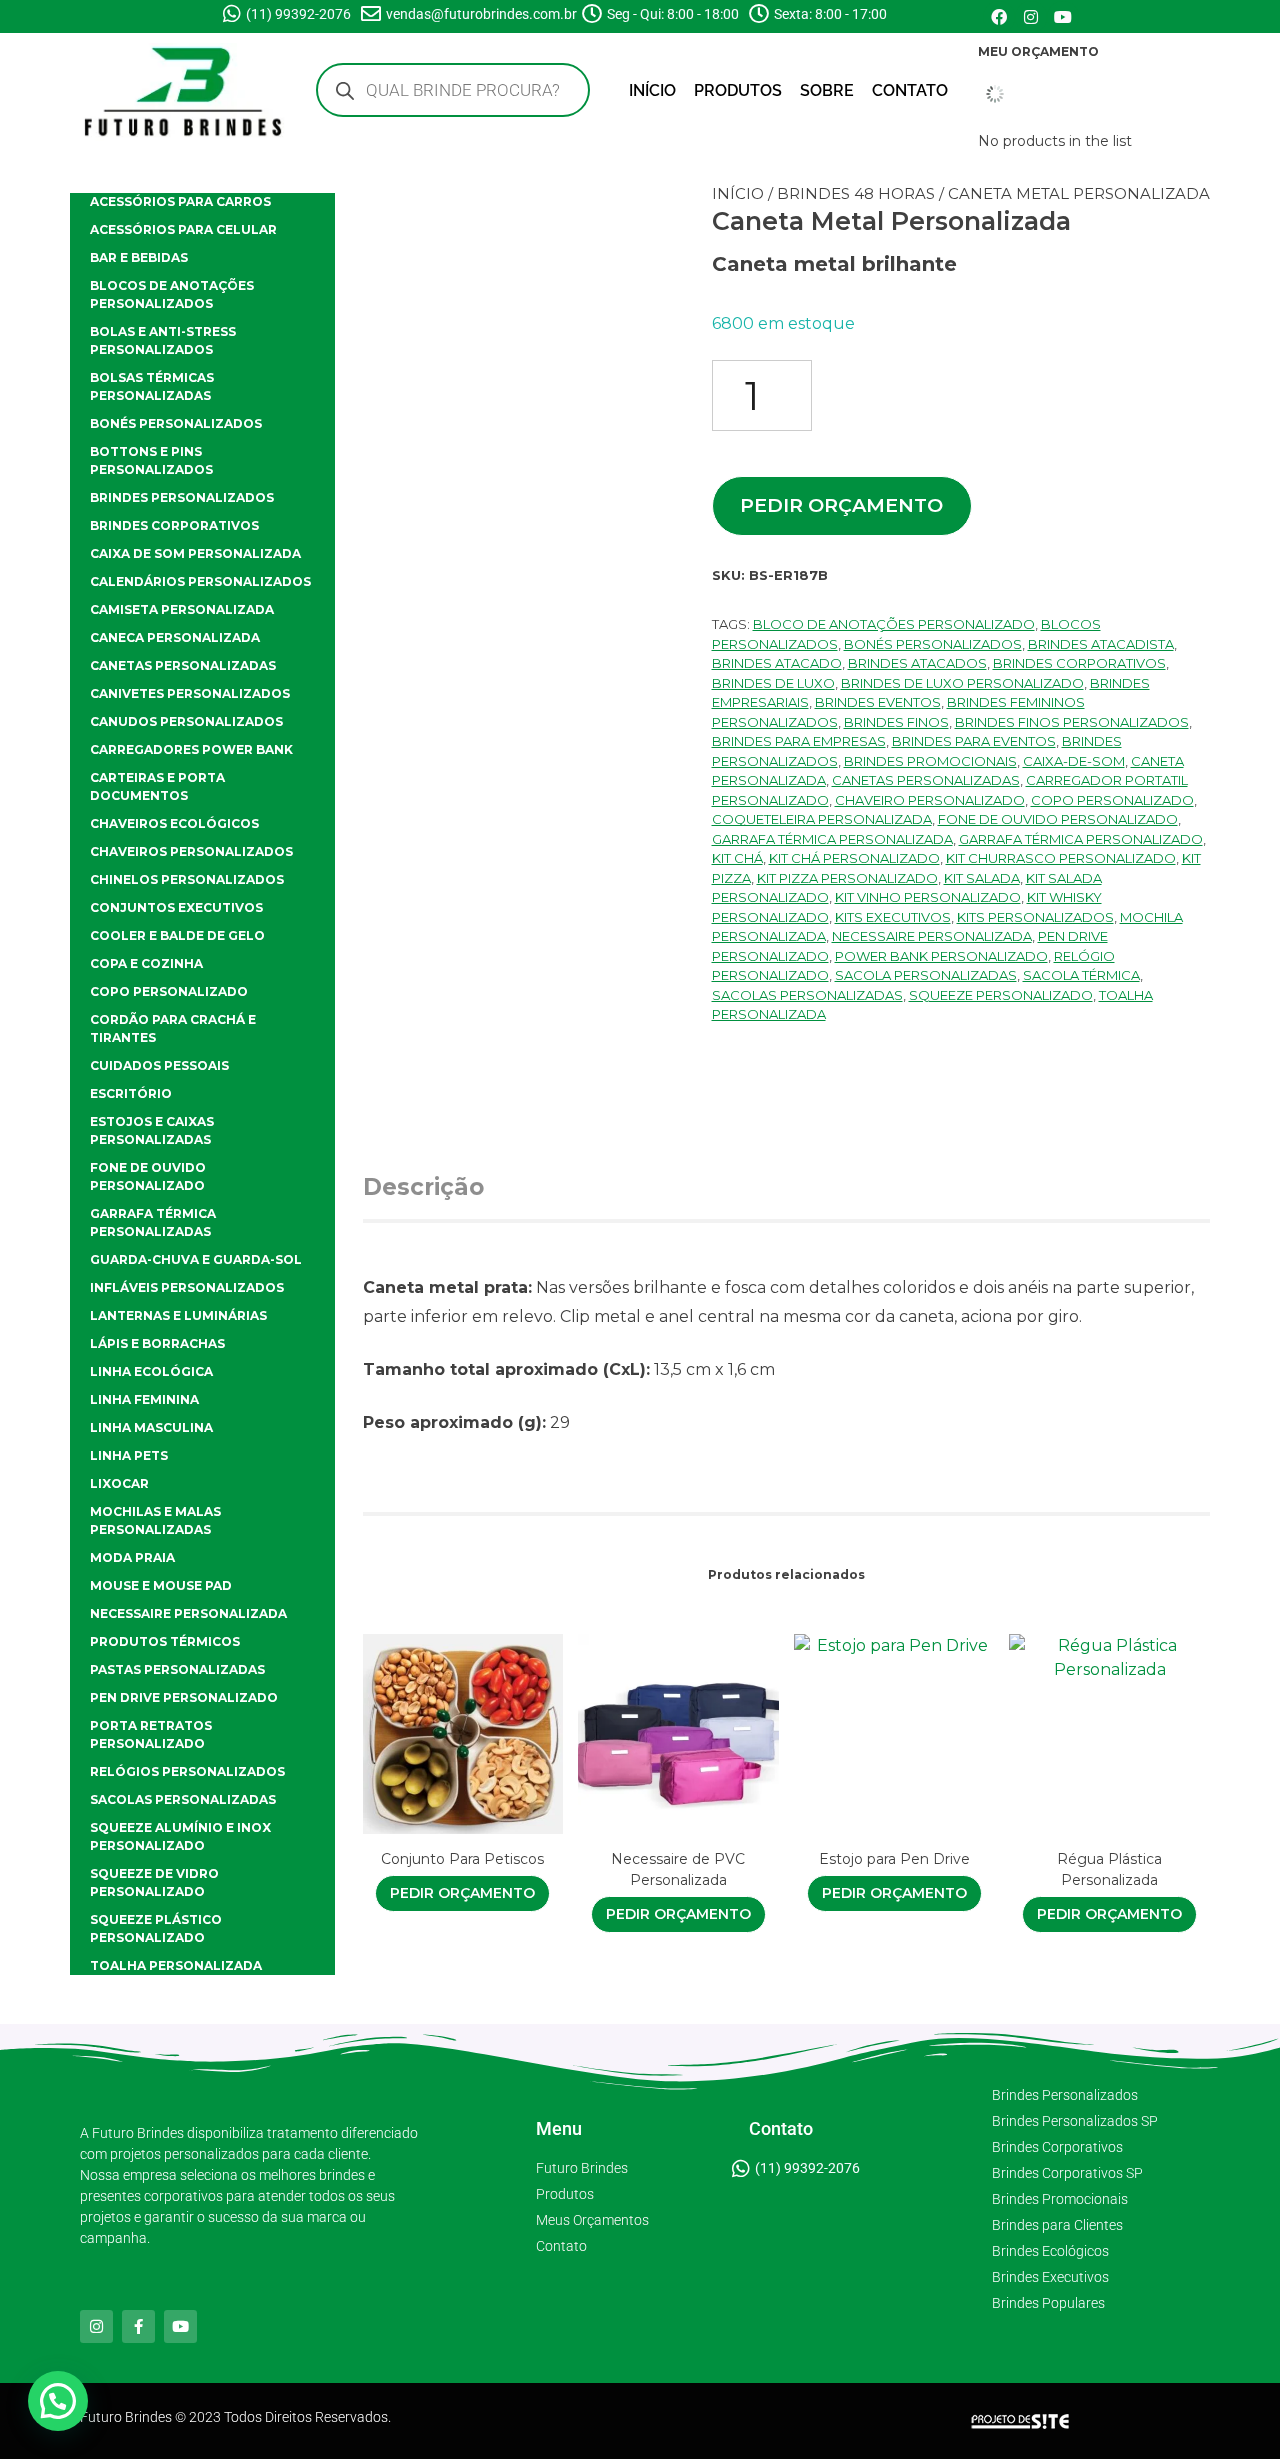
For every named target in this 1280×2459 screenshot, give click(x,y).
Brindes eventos (878, 702)
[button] (58, 2401)
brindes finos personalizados (1072, 722)
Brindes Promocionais (930, 761)
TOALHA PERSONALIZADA (176, 1965)
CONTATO (910, 90)
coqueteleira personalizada (822, 819)
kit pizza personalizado (847, 878)
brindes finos (896, 722)
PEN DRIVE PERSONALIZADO (184, 1697)
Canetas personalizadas (926, 780)
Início (738, 193)
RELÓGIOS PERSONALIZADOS (187, 1771)
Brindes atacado (777, 663)
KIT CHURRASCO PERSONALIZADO (1061, 858)
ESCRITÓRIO (131, 1093)
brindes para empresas (799, 741)
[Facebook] (999, 17)
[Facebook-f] (138, 2326)
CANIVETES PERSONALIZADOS (190, 693)
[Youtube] (1063, 17)
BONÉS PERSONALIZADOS (176, 423)
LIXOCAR (119, 1483)
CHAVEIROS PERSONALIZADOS (191, 851)
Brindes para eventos (974, 741)
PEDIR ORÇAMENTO (841, 505)
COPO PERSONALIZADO (169, 991)
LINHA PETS (129, 1455)
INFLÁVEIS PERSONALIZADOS (187, 1287)
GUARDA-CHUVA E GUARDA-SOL (196, 1259)
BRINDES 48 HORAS (856, 193)
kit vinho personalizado (928, 897)
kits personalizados (1035, 917)
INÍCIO (652, 90)
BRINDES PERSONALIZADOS (182, 497)
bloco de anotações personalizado (894, 624)
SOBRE (827, 90)
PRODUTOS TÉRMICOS (165, 1641)
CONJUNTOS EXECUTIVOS (176, 907)
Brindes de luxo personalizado (962, 683)
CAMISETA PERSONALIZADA (182, 609)
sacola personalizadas (926, 975)
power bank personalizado (941, 956)
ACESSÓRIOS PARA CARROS (180, 201)
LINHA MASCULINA (151, 1427)
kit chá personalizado (854, 858)
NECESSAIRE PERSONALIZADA (188, 1613)
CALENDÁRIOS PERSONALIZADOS (200, 581)
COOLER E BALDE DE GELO (177, 935)
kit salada (982, 878)
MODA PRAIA (132, 1557)
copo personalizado (1112, 800)
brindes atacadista (1101, 644)
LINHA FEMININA (144, 1399)
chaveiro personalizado (930, 800)
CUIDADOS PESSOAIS (159, 1065)
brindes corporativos (1079, 663)
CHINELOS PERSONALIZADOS (187, 879)
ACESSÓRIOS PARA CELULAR (183, 229)
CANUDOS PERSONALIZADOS (186, 721)
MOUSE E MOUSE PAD (161, 1585)
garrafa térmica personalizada (832, 839)
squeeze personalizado (1001, 995)
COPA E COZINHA (146, 963)
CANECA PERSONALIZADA (175, 637)
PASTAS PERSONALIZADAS (177, 1669)
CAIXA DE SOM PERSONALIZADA (195, 553)
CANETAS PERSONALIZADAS (183, 665)
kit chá (737, 858)
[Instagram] (1031, 17)
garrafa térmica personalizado (1081, 839)
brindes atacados (917, 663)
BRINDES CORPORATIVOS (174, 525)
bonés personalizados (933, 644)
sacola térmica (1081, 975)
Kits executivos (893, 917)
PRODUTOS (738, 90)
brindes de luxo (773, 683)
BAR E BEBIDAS (139, 257)
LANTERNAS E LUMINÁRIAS (178, 1315)
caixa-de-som (1074, 761)
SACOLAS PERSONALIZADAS (183, 1799)
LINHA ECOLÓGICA (151, 1371)
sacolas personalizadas (807, 995)
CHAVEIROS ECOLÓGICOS (174, 823)
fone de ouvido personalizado (1058, 819)
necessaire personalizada (932, 936)
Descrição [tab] (423, 1187)
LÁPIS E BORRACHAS (157, 1343)
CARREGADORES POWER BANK (191, 749)
